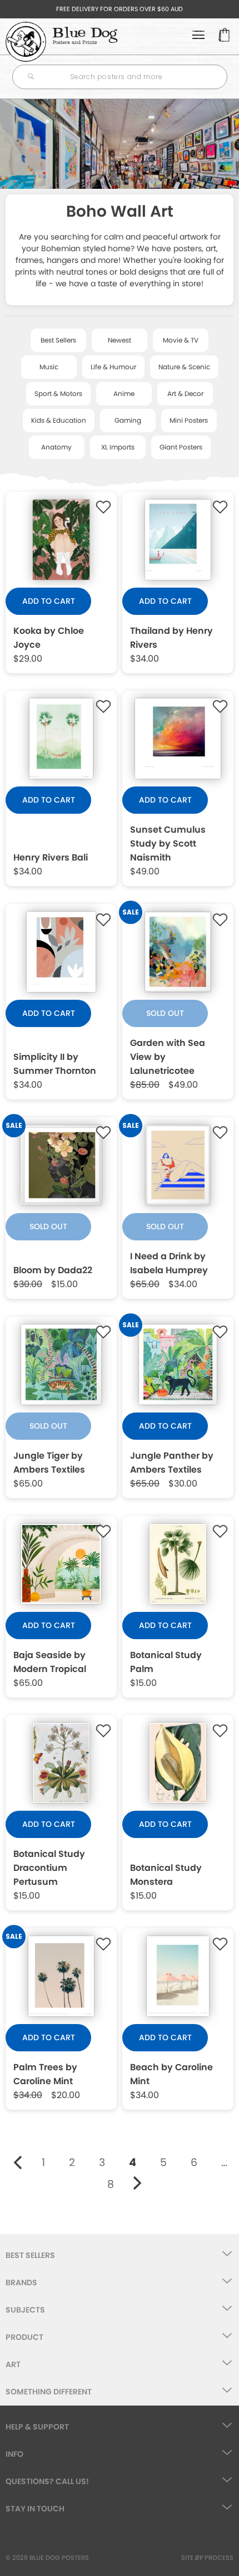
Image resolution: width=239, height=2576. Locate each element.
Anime (124, 394)
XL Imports (118, 447)
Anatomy (56, 447)
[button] (103, 507)
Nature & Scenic (184, 367)
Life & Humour (113, 367)
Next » (138, 2183)
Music (49, 367)
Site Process (207, 2558)
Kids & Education (59, 420)
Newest (120, 340)
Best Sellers (58, 340)
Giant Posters (181, 447)
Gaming (128, 420)
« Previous (18, 2163)
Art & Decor (185, 394)
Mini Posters (189, 420)
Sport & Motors (58, 394)
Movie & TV (181, 340)
